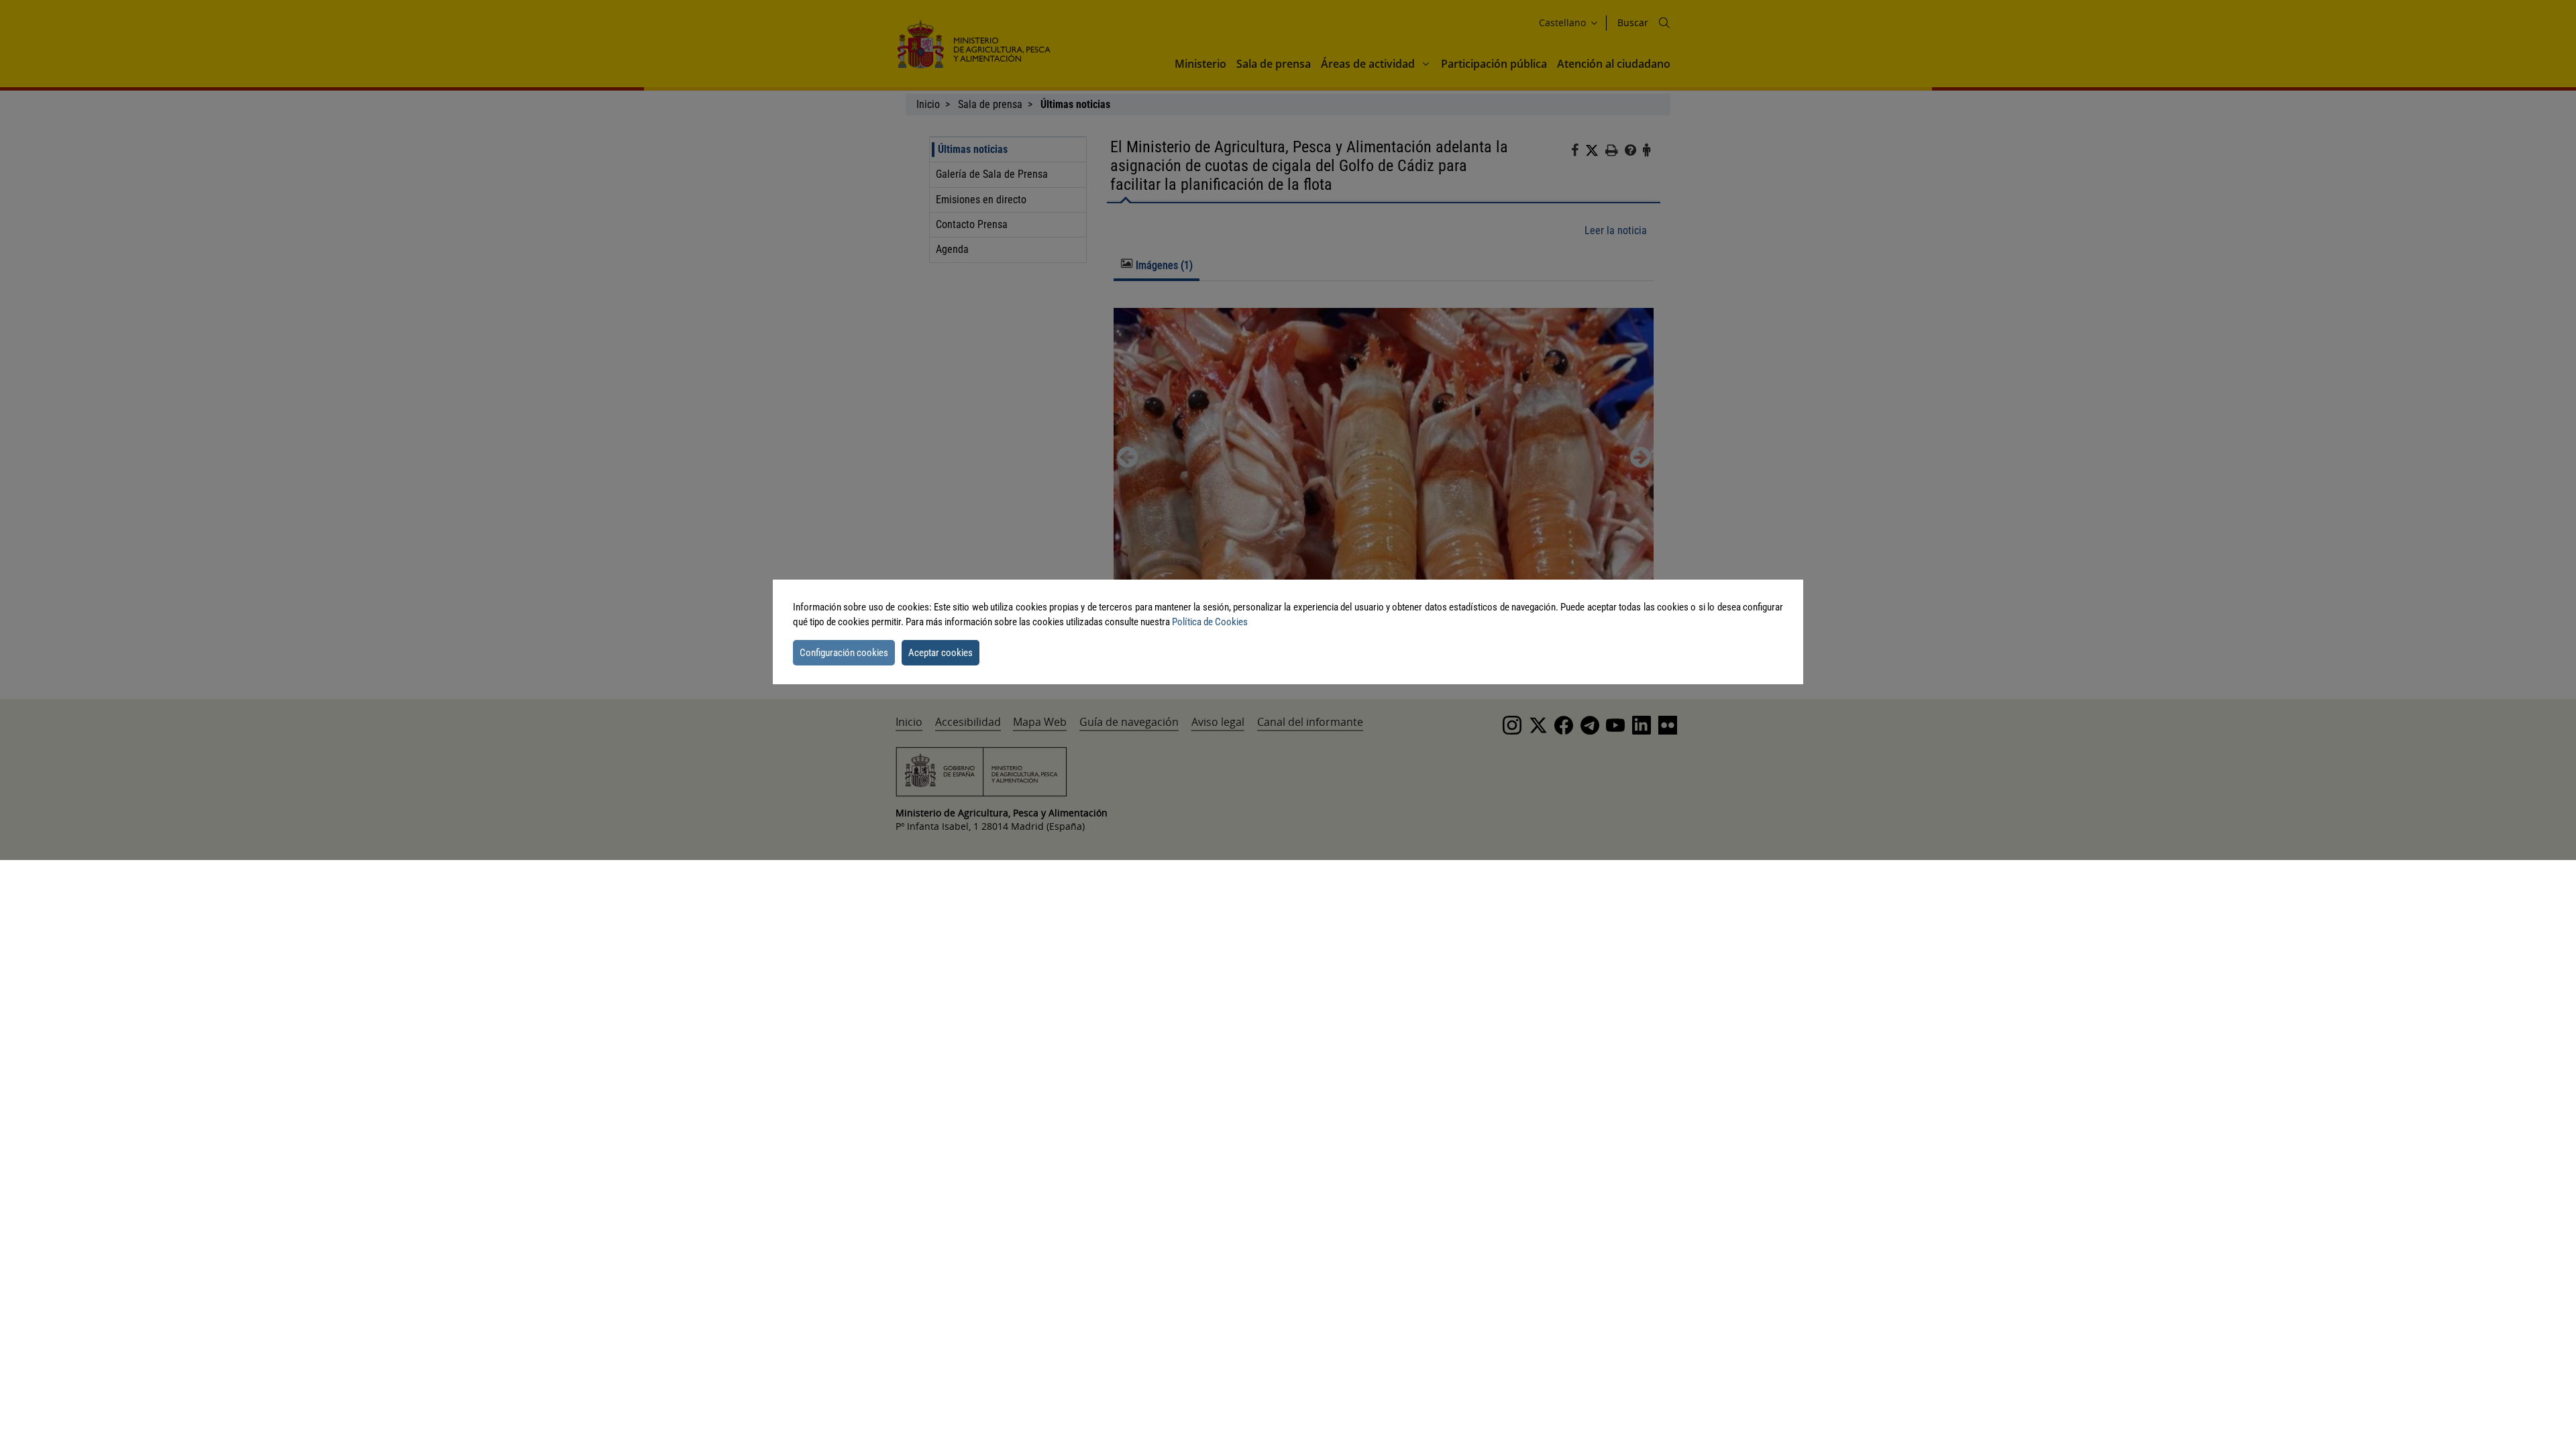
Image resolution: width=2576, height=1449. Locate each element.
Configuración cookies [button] (844, 653)
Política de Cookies (1210, 622)
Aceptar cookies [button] (941, 653)
